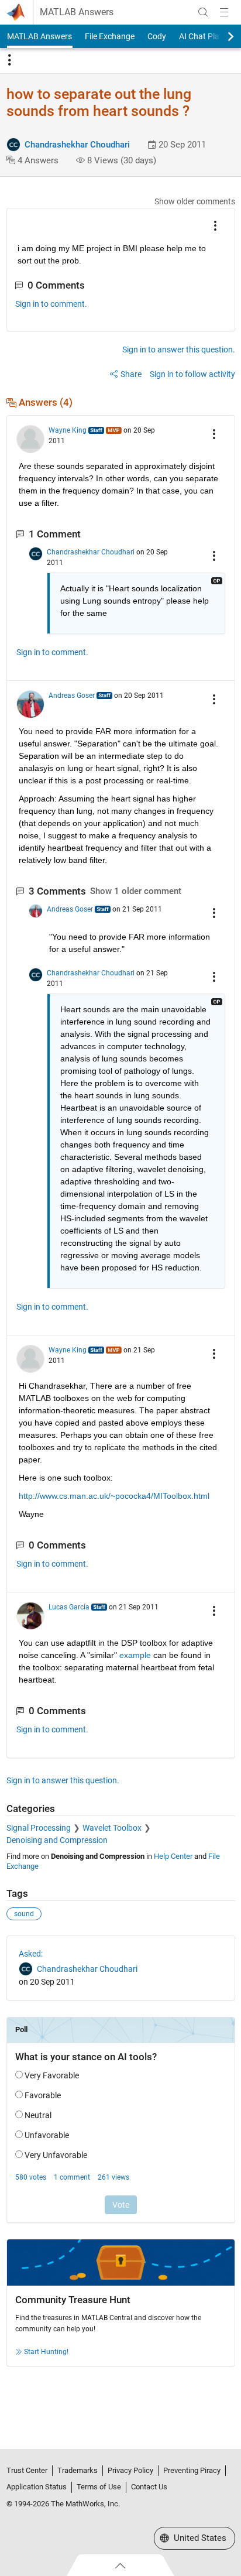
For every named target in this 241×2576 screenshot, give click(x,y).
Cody (157, 36)
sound (24, 1914)
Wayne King (68, 430)
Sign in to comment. (51, 304)
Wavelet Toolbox (112, 1828)
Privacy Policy (130, 2470)
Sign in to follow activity (192, 374)
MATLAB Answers (77, 12)
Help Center (173, 1856)
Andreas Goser (72, 696)
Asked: (31, 1954)
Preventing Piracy (192, 2470)
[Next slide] (221, 36)
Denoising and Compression (57, 1840)
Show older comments (195, 201)
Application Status (37, 2487)
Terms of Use (99, 2487)
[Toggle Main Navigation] (224, 12)
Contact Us (149, 2487)
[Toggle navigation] (9, 60)
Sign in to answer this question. (179, 350)
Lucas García (69, 1607)
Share (131, 374)
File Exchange (110, 36)
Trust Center (27, 2470)
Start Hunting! (46, 2352)
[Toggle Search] (203, 12)
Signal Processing (39, 1828)
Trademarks (78, 2470)
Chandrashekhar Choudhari (77, 145)
